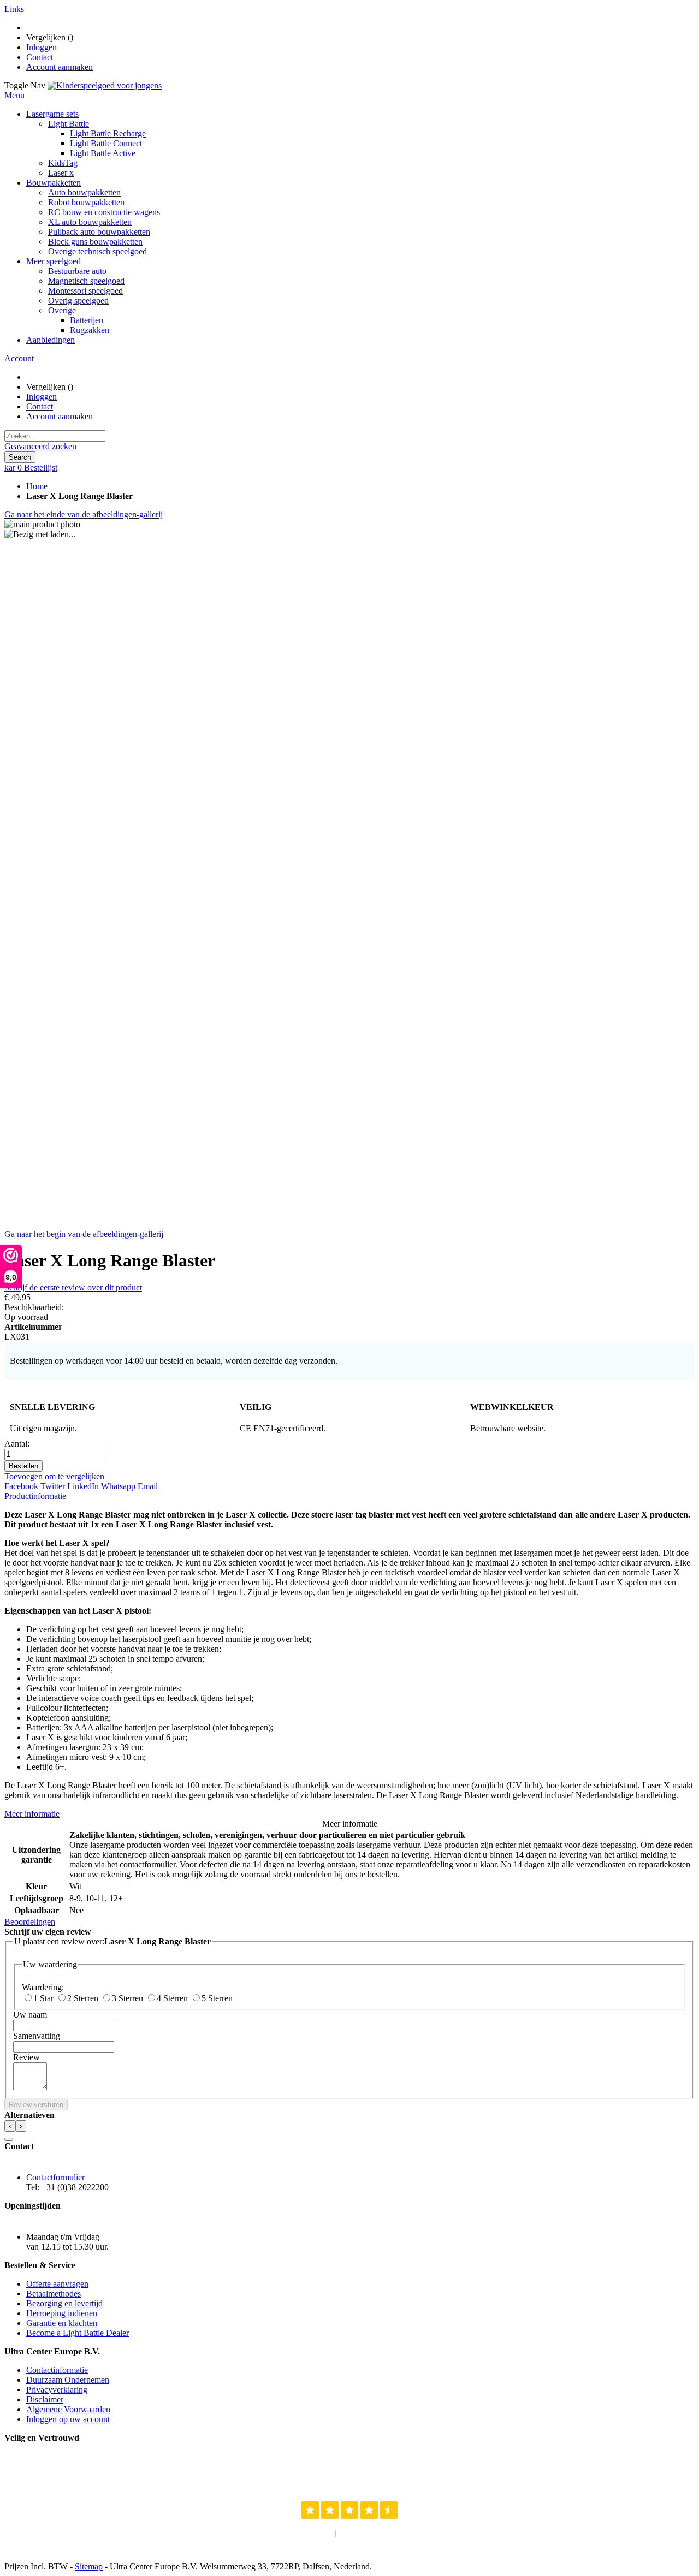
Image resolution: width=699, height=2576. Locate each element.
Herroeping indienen (62, 2313)
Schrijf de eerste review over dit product (73, 1287)
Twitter (53, 1486)
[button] (9, 2139)
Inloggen (42, 47)
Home (37, 486)
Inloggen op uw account (68, 2419)
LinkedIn (83, 1486)
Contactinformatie (57, 2370)
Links (14, 9)
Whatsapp (118, 1486)
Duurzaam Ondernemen (68, 2380)
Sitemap (89, 2566)
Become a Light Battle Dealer (78, 2333)
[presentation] (10, 2126)
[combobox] (55, 436)
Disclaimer (45, 2399)
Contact (40, 57)
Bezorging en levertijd (64, 2303)
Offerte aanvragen (57, 2284)
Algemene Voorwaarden (68, 2409)
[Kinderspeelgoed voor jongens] (105, 85)
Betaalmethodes (54, 2294)
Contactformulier (55, 2177)
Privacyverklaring (57, 2390)
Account (19, 358)
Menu (14, 95)
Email (148, 1486)
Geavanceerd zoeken (40, 446)
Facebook (21, 1486)
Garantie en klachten (62, 2323)
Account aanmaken (60, 67)
